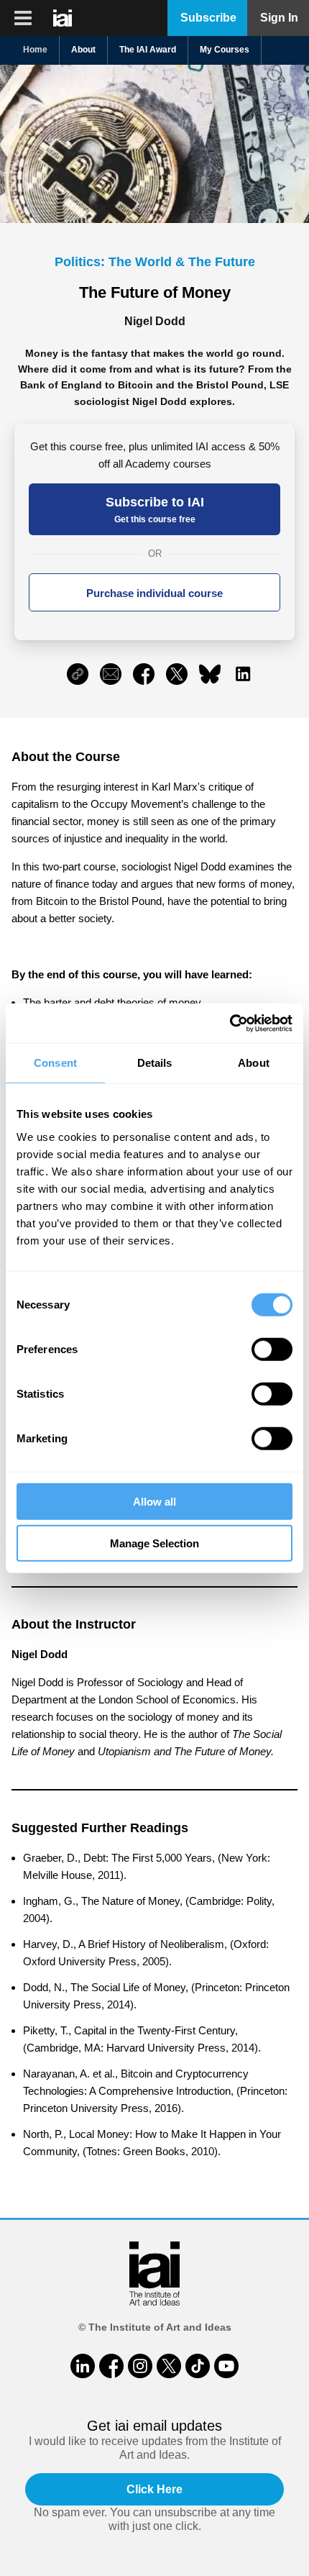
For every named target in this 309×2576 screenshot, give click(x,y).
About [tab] (254, 1063)
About (83, 50)
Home (35, 50)
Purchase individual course (154, 593)
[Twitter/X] (169, 2366)
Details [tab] (155, 1063)
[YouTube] (226, 2366)
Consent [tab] (55, 1063)
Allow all (154, 1501)
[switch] (272, 1349)
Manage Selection (154, 1543)
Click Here (154, 2489)
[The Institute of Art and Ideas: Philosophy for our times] (23, 18)
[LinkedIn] (83, 2366)
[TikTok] (198, 2366)
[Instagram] (140, 2366)
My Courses (225, 50)
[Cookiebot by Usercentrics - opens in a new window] (230, 1023)
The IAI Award (148, 50)
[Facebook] (111, 2366)
